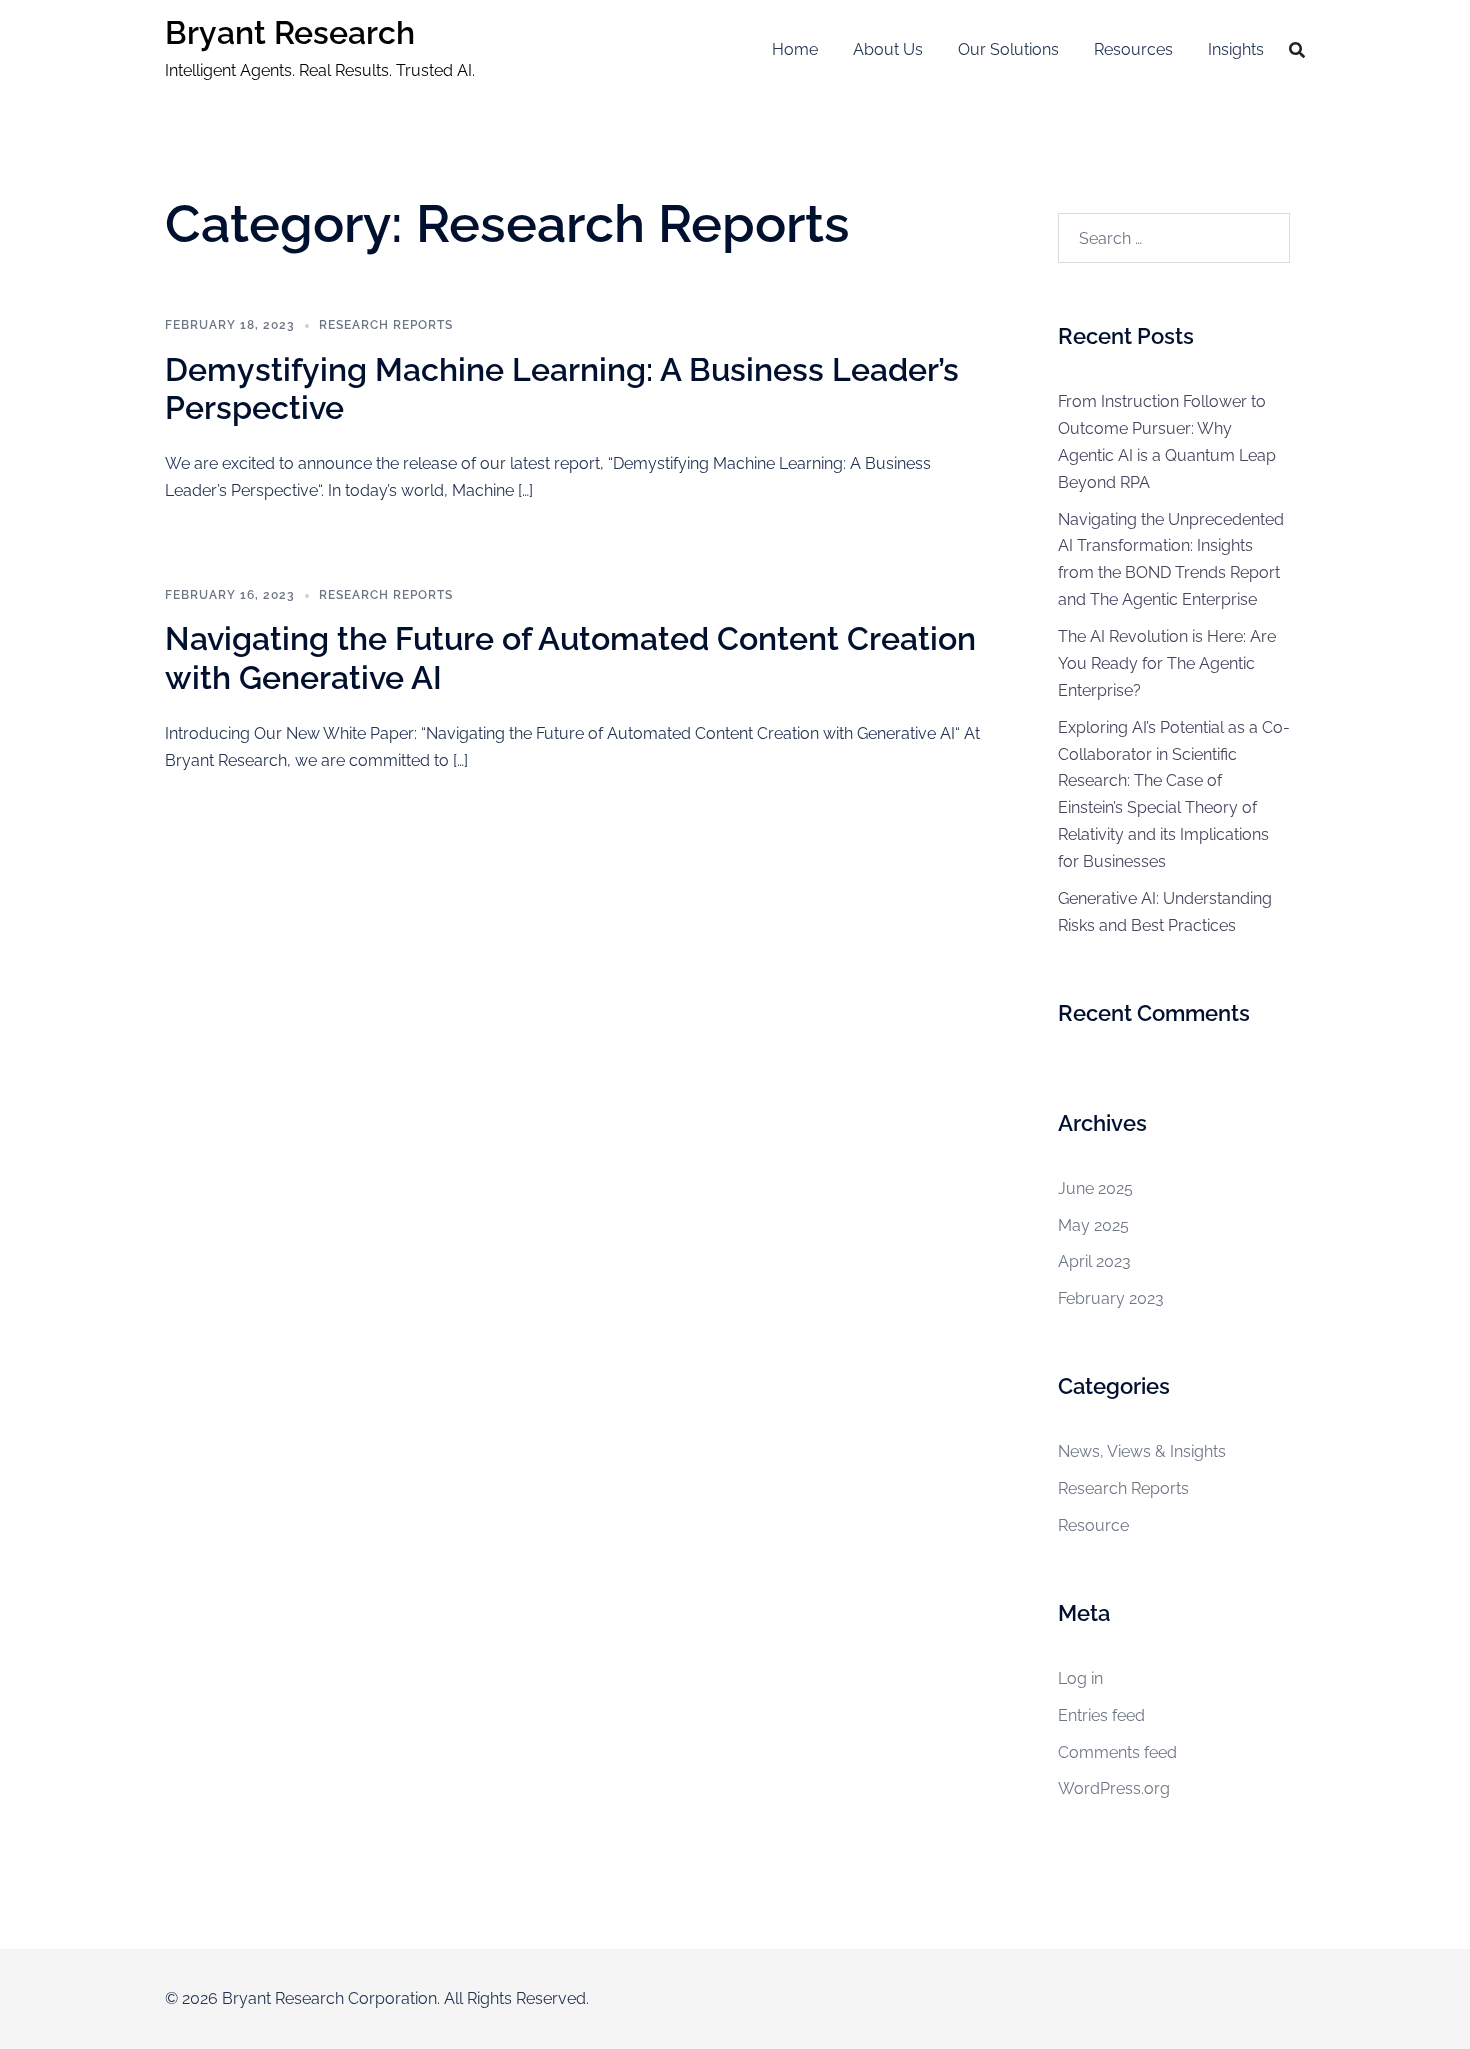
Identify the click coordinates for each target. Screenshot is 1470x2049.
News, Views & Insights (1142, 1451)
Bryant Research (290, 32)
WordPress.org (1114, 1788)
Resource (1093, 1525)
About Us (888, 49)
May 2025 (1093, 1225)
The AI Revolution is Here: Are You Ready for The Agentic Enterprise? (1167, 663)
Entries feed (1101, 1715)
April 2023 (1094, 1261)
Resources (1133, 49)
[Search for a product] (1297, 50)
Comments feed (1117, 1752)
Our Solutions (1008, 49)
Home (795, 49)
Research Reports (386, 325)
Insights (1236, 49)
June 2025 (1095, 1188)
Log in (1080, 1678)
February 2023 (1111, 1298)
